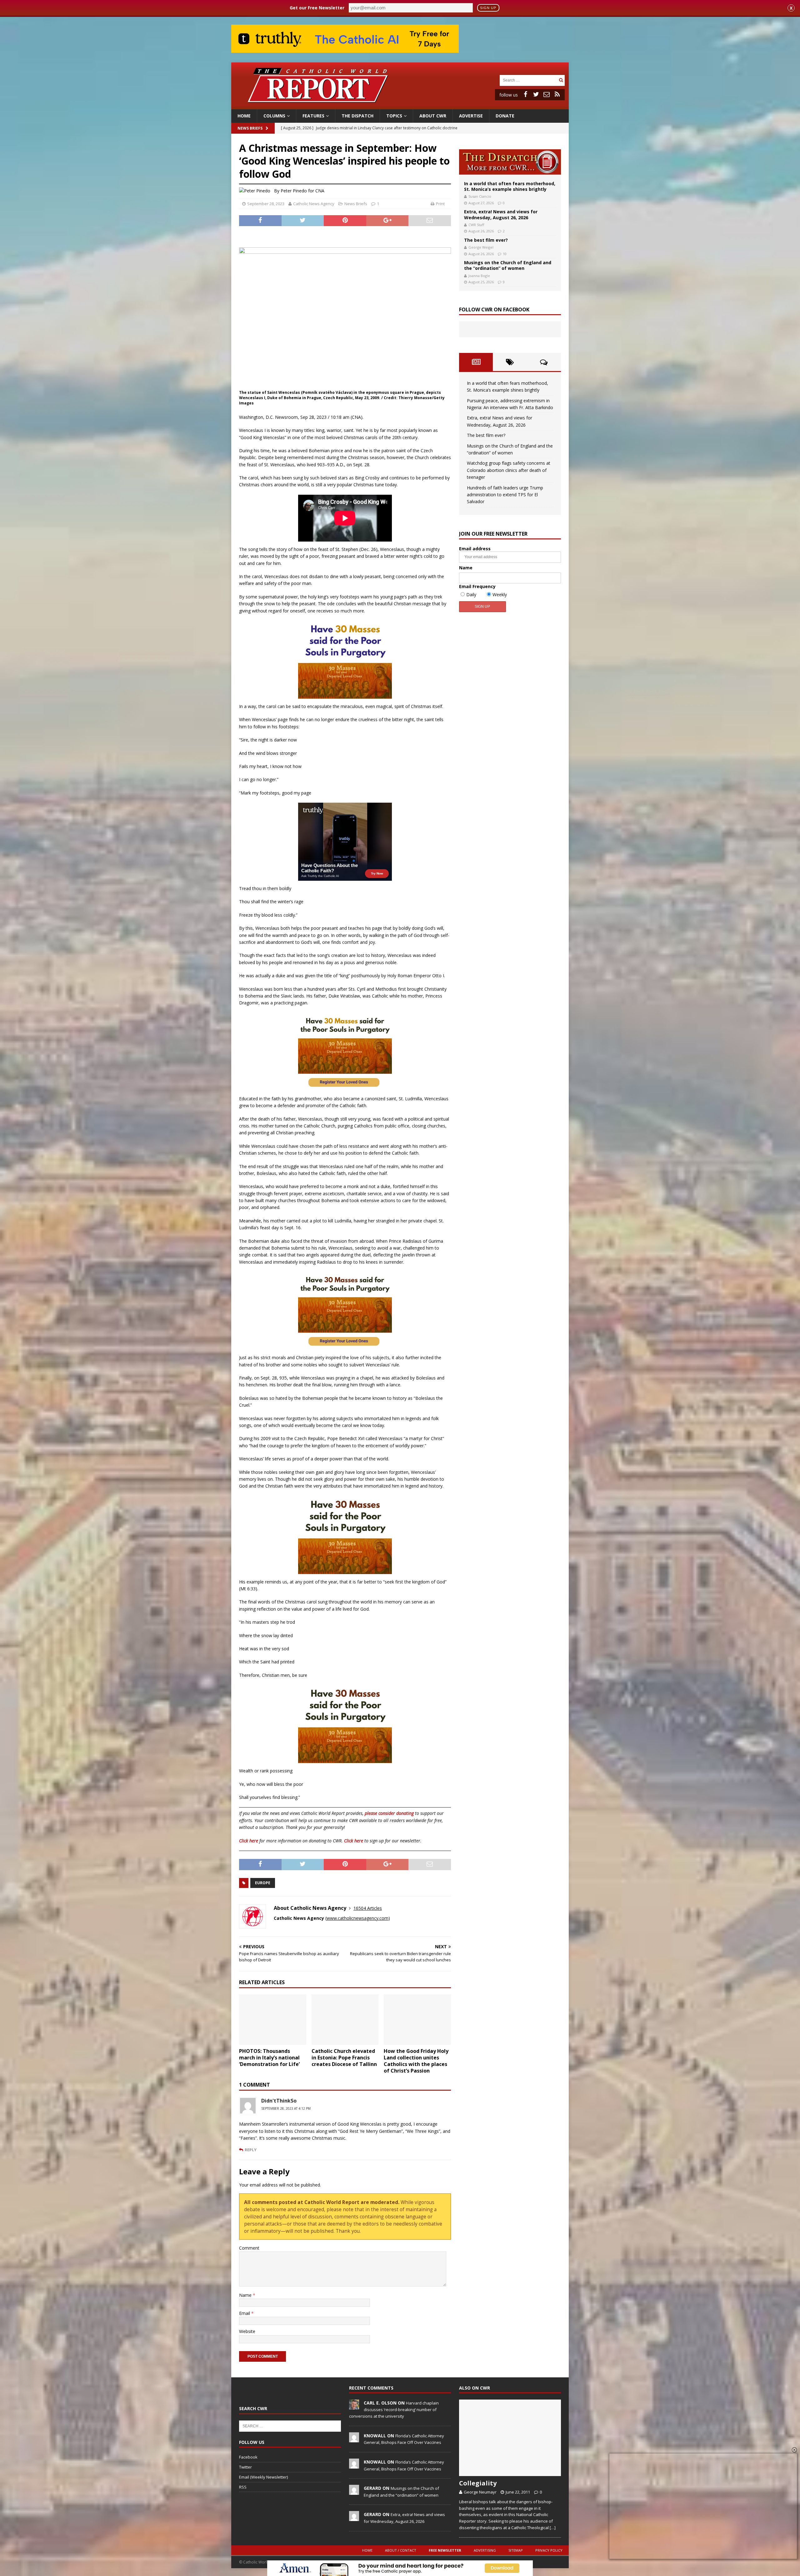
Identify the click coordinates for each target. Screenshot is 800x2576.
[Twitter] (536, 94)
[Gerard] (354, 2492)
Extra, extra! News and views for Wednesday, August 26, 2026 (501, 214)
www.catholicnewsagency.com (357, 1918)
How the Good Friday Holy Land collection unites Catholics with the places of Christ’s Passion (416, 2061)
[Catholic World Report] (400, 106)
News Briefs (250, 128)
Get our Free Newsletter (317, 8)
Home (244, 116)
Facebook (248, 2457)
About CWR (433, 116)
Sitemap (516, 2550)
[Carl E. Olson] (354, 2406)
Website (247, 2331)
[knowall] (354, 2439)
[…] (553, 2528)
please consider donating (389, 1813)
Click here (249, 1841)
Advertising (485, 2550)
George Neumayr (480, 2492)
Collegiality (478, 2483)
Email (245, 2313)
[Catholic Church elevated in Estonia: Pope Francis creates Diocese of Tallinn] (345, 2020)
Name (246, 2295)
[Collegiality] (510, 2438)
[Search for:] (528, 80)
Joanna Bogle (479, 276)
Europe (263, 1883)
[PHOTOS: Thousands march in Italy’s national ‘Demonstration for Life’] (273, 2020)
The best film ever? (486, 240)
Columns (274, 116)
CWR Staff (476, 225)
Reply (251, 2150)
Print (440, 204)
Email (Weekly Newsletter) (263, 2477)
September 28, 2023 (266, 204)
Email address (475, 549)
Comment (249, 2248)
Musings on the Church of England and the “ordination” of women (508, 265)
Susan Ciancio (480, 196)
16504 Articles (368, 1908)
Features (313, 116)
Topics (394, 116)
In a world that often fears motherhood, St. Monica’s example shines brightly (510, 186)
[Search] (561, 80)
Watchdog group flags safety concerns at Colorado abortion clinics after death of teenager (509, 470)
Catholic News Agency (314, 204)
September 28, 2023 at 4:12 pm (286, 2108)
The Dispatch (357, 116)
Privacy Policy (549, 2550)
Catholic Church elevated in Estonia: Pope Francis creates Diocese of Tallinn (344, 2058)
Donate (505, 116)
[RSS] (557, 94)
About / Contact (401, 2550)
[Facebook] (525, 94)
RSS (243, 2487)
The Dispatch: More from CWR (510, 162)
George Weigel (481, 247)
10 (505, 254)
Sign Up (488, 8)
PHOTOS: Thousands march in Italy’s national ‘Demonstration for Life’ (269, 2058)
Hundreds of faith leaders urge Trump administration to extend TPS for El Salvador (505, 495)
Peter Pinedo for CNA (302, 191)
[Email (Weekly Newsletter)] (547, 94)
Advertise (471, 116)
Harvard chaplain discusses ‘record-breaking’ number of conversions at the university (394, 2410)
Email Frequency (477, 586)
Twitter (245, 2467)
